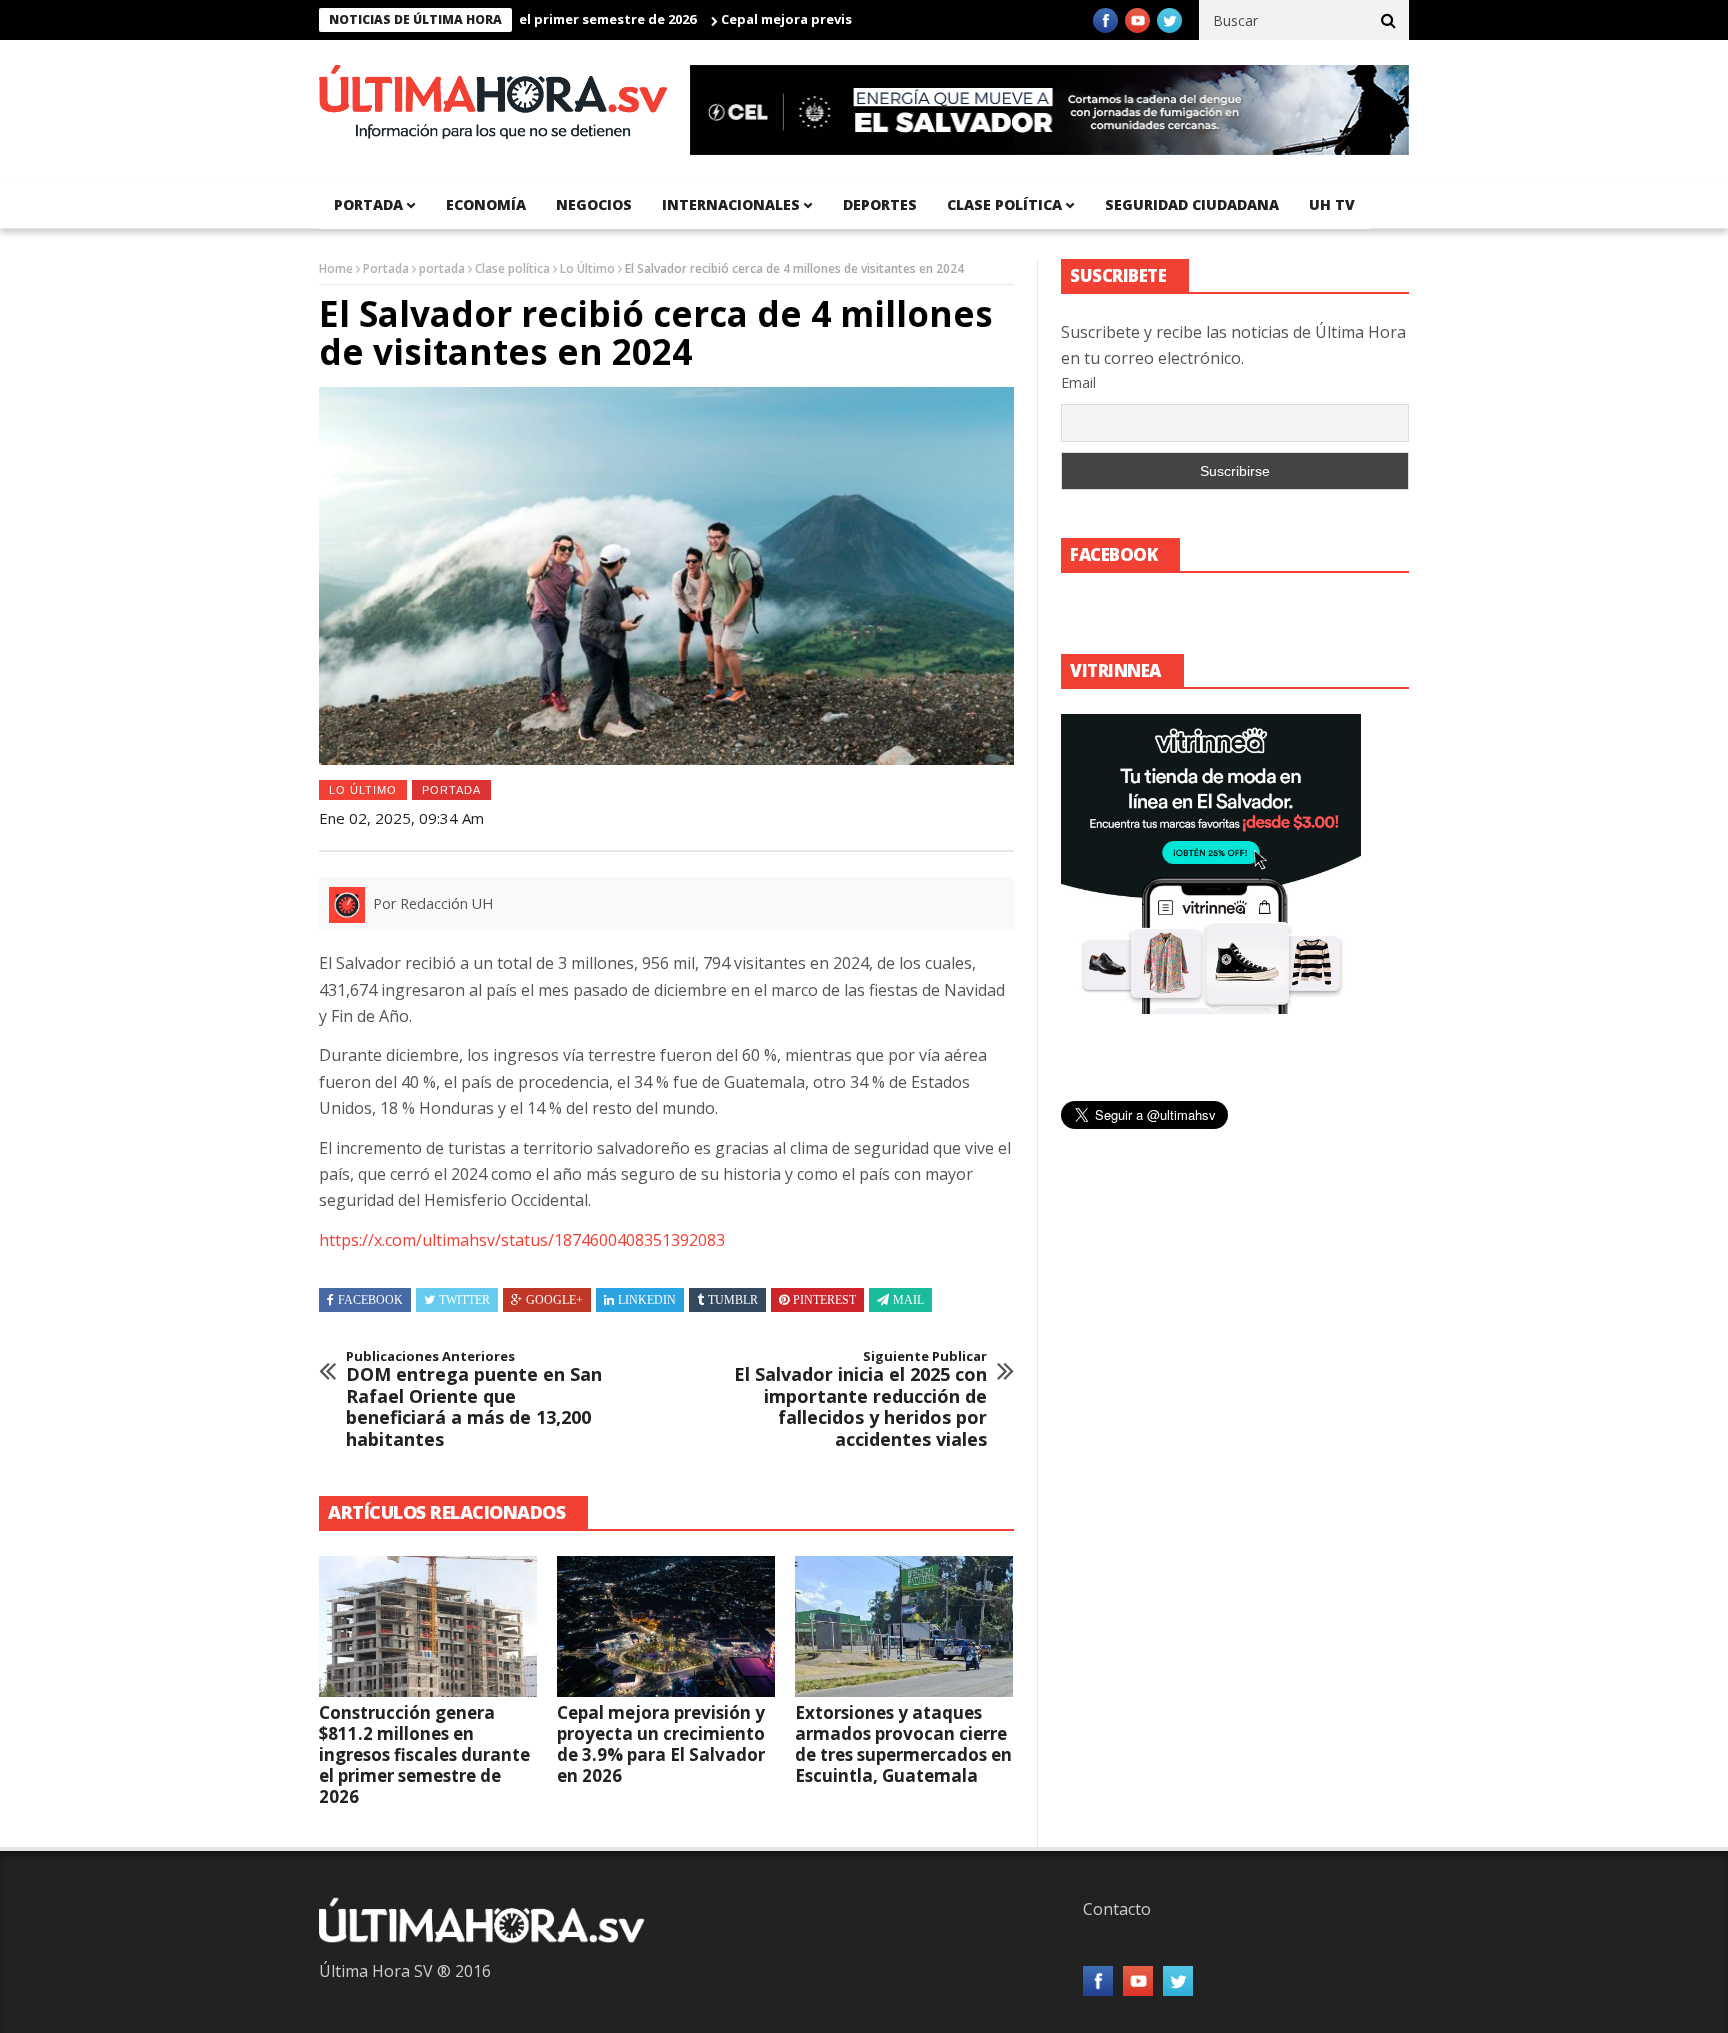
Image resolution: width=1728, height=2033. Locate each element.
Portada (386, 268)
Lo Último (587, 268)
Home (336, 268)
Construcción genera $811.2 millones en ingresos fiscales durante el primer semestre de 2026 (424, 1754)
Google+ (554, 1300)
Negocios (594, 204)
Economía (486, 204)
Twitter (464, 1300)
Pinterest (824, 1300)
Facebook (370, 1300)
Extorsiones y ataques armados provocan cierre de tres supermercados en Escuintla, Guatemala (903, 1744)
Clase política (1004, 204)
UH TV (1332, 204)
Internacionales (731, 204)
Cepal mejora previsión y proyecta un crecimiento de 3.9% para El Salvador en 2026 (661, 1744)
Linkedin (647, 1300)
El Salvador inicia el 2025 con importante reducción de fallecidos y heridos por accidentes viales (860, 1400)
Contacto (1117, 1909)
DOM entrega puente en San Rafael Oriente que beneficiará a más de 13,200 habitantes (474, 1400)
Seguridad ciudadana (1192, 204)
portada (368, 204)
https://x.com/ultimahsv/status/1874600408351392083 (522, 1240)
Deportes (880, 204)
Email (1078, 382)
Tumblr (733, 1300)
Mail (908, 1300)
